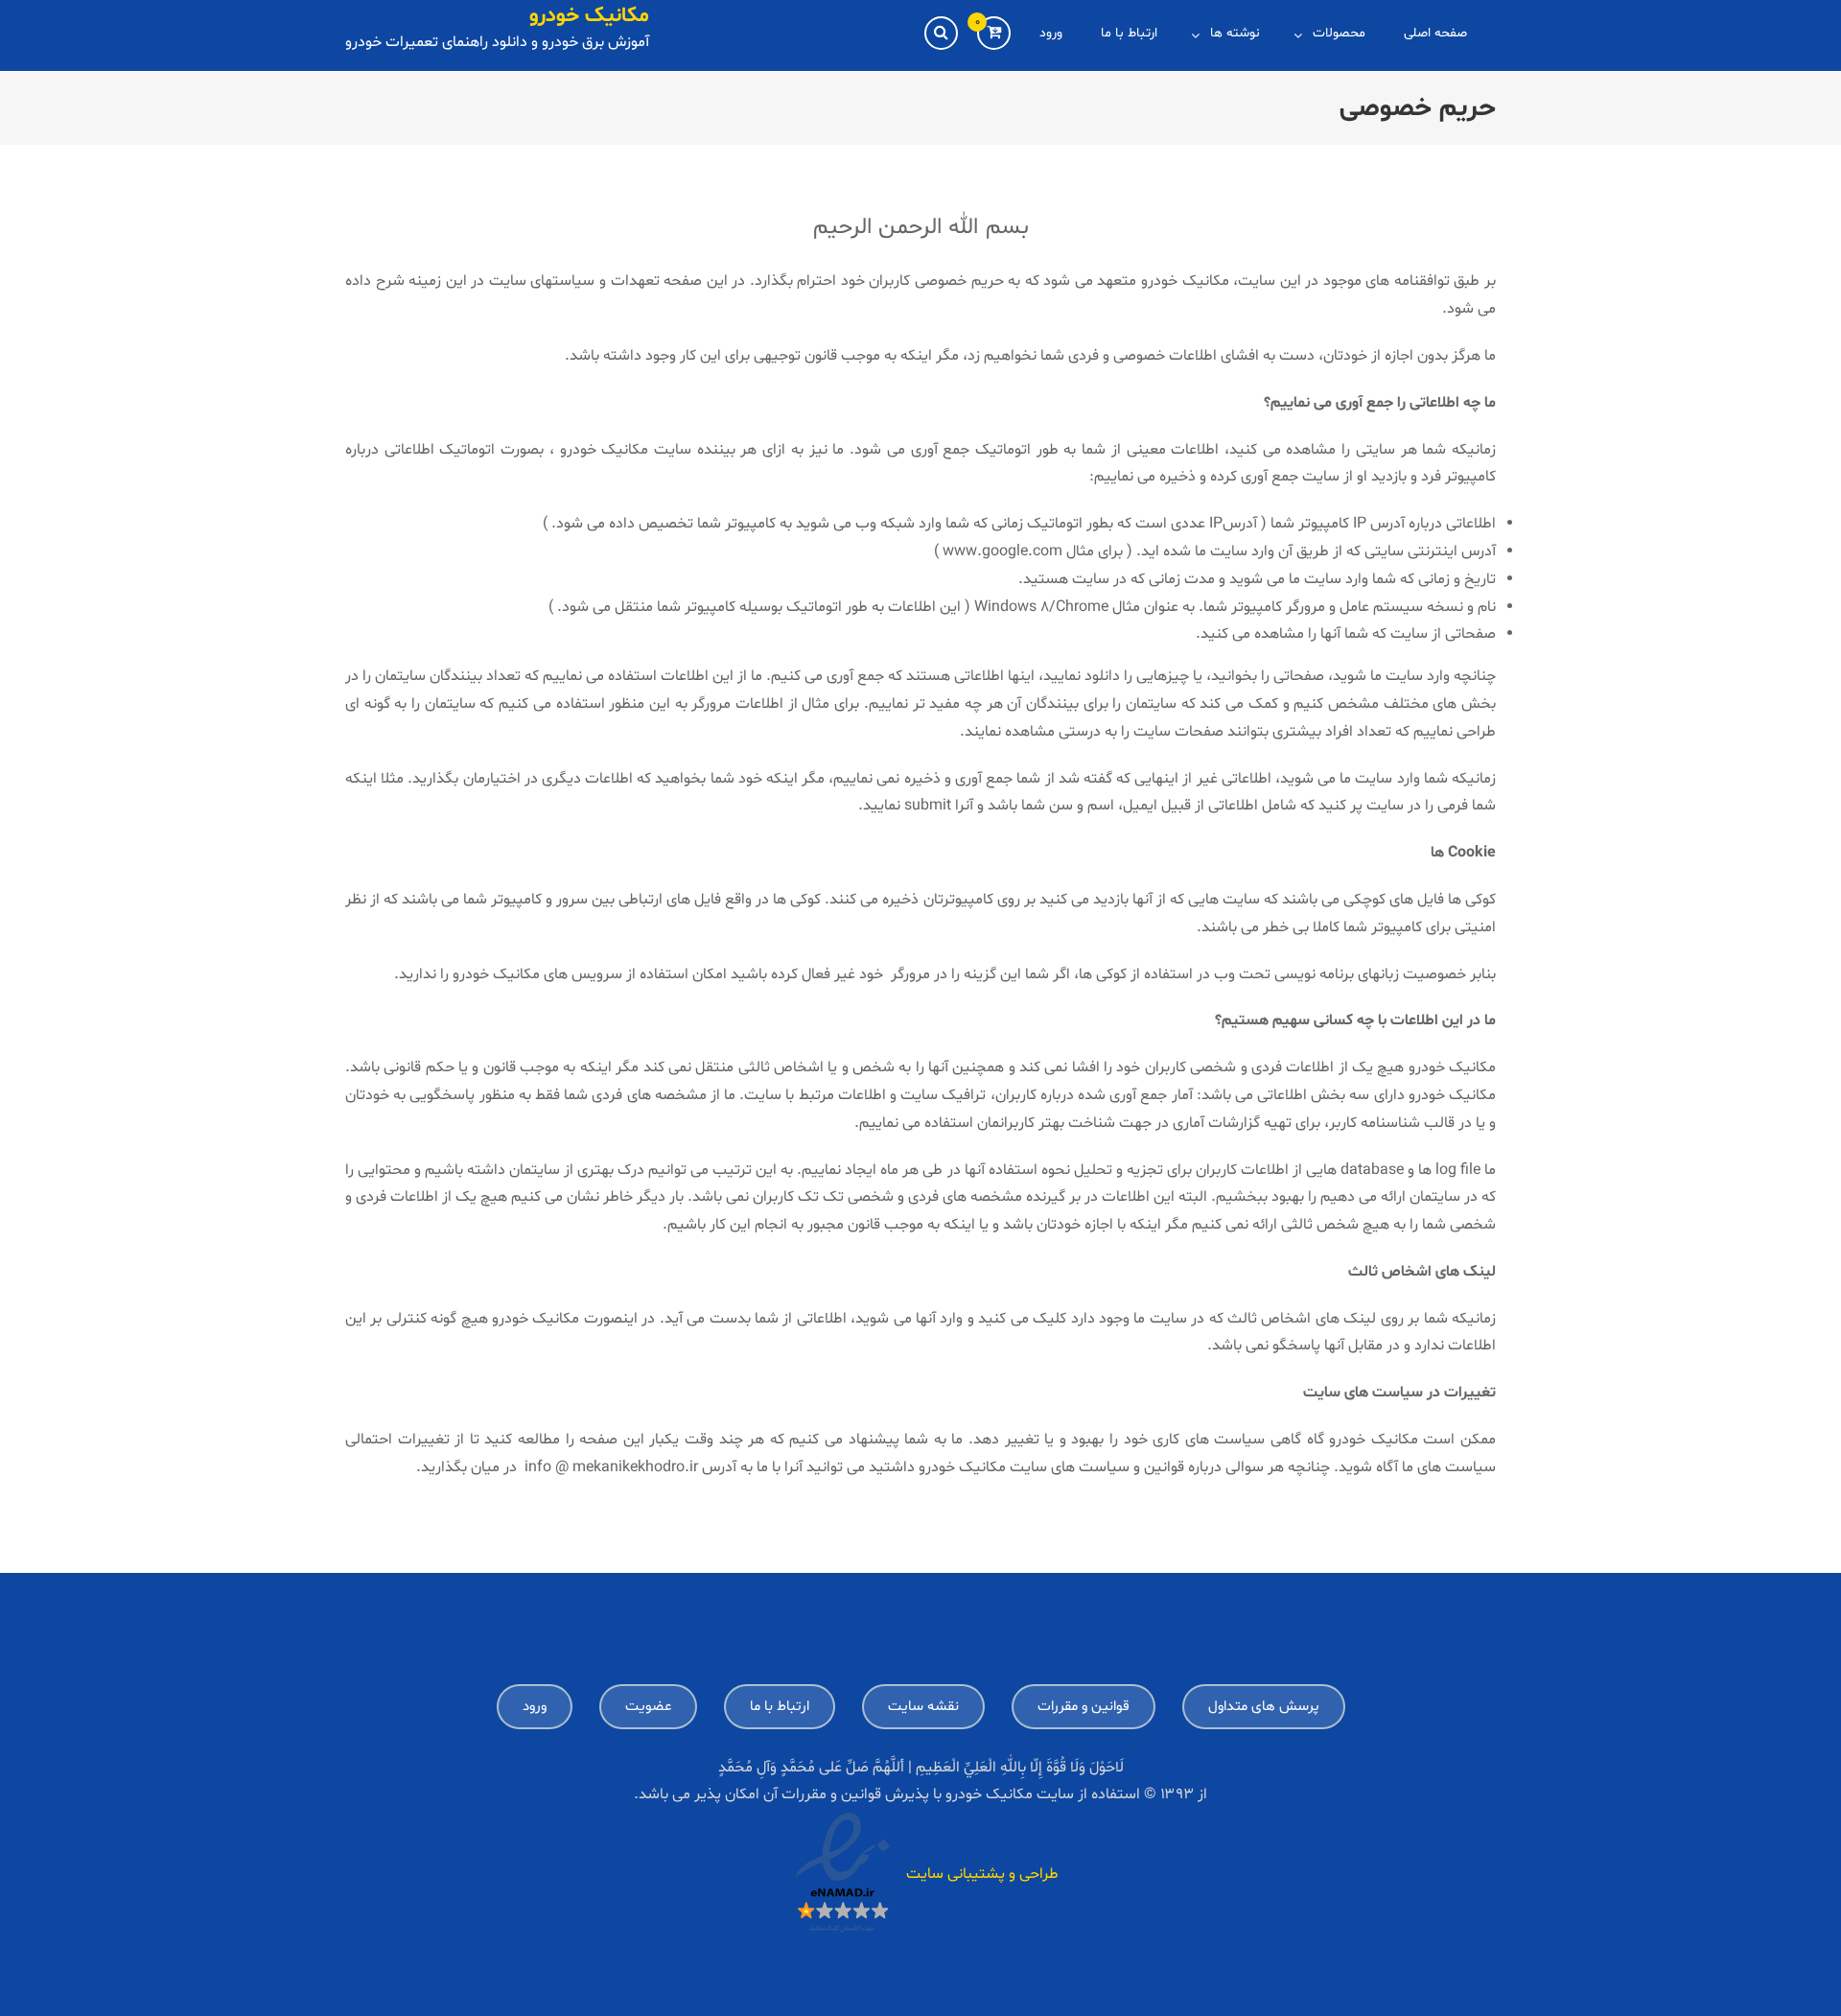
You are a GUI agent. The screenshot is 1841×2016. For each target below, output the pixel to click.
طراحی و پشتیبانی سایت (982, 1875)
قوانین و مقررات (1084, 1707)
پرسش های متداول (1264, 1707)
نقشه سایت (923, 1707)
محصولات (1339, 33)
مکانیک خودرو (589, 16)
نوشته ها (1235, 33)
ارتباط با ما (1129, 33)
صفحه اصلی (1435, 33)
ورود (1051, 33)
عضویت (648, 1707)
